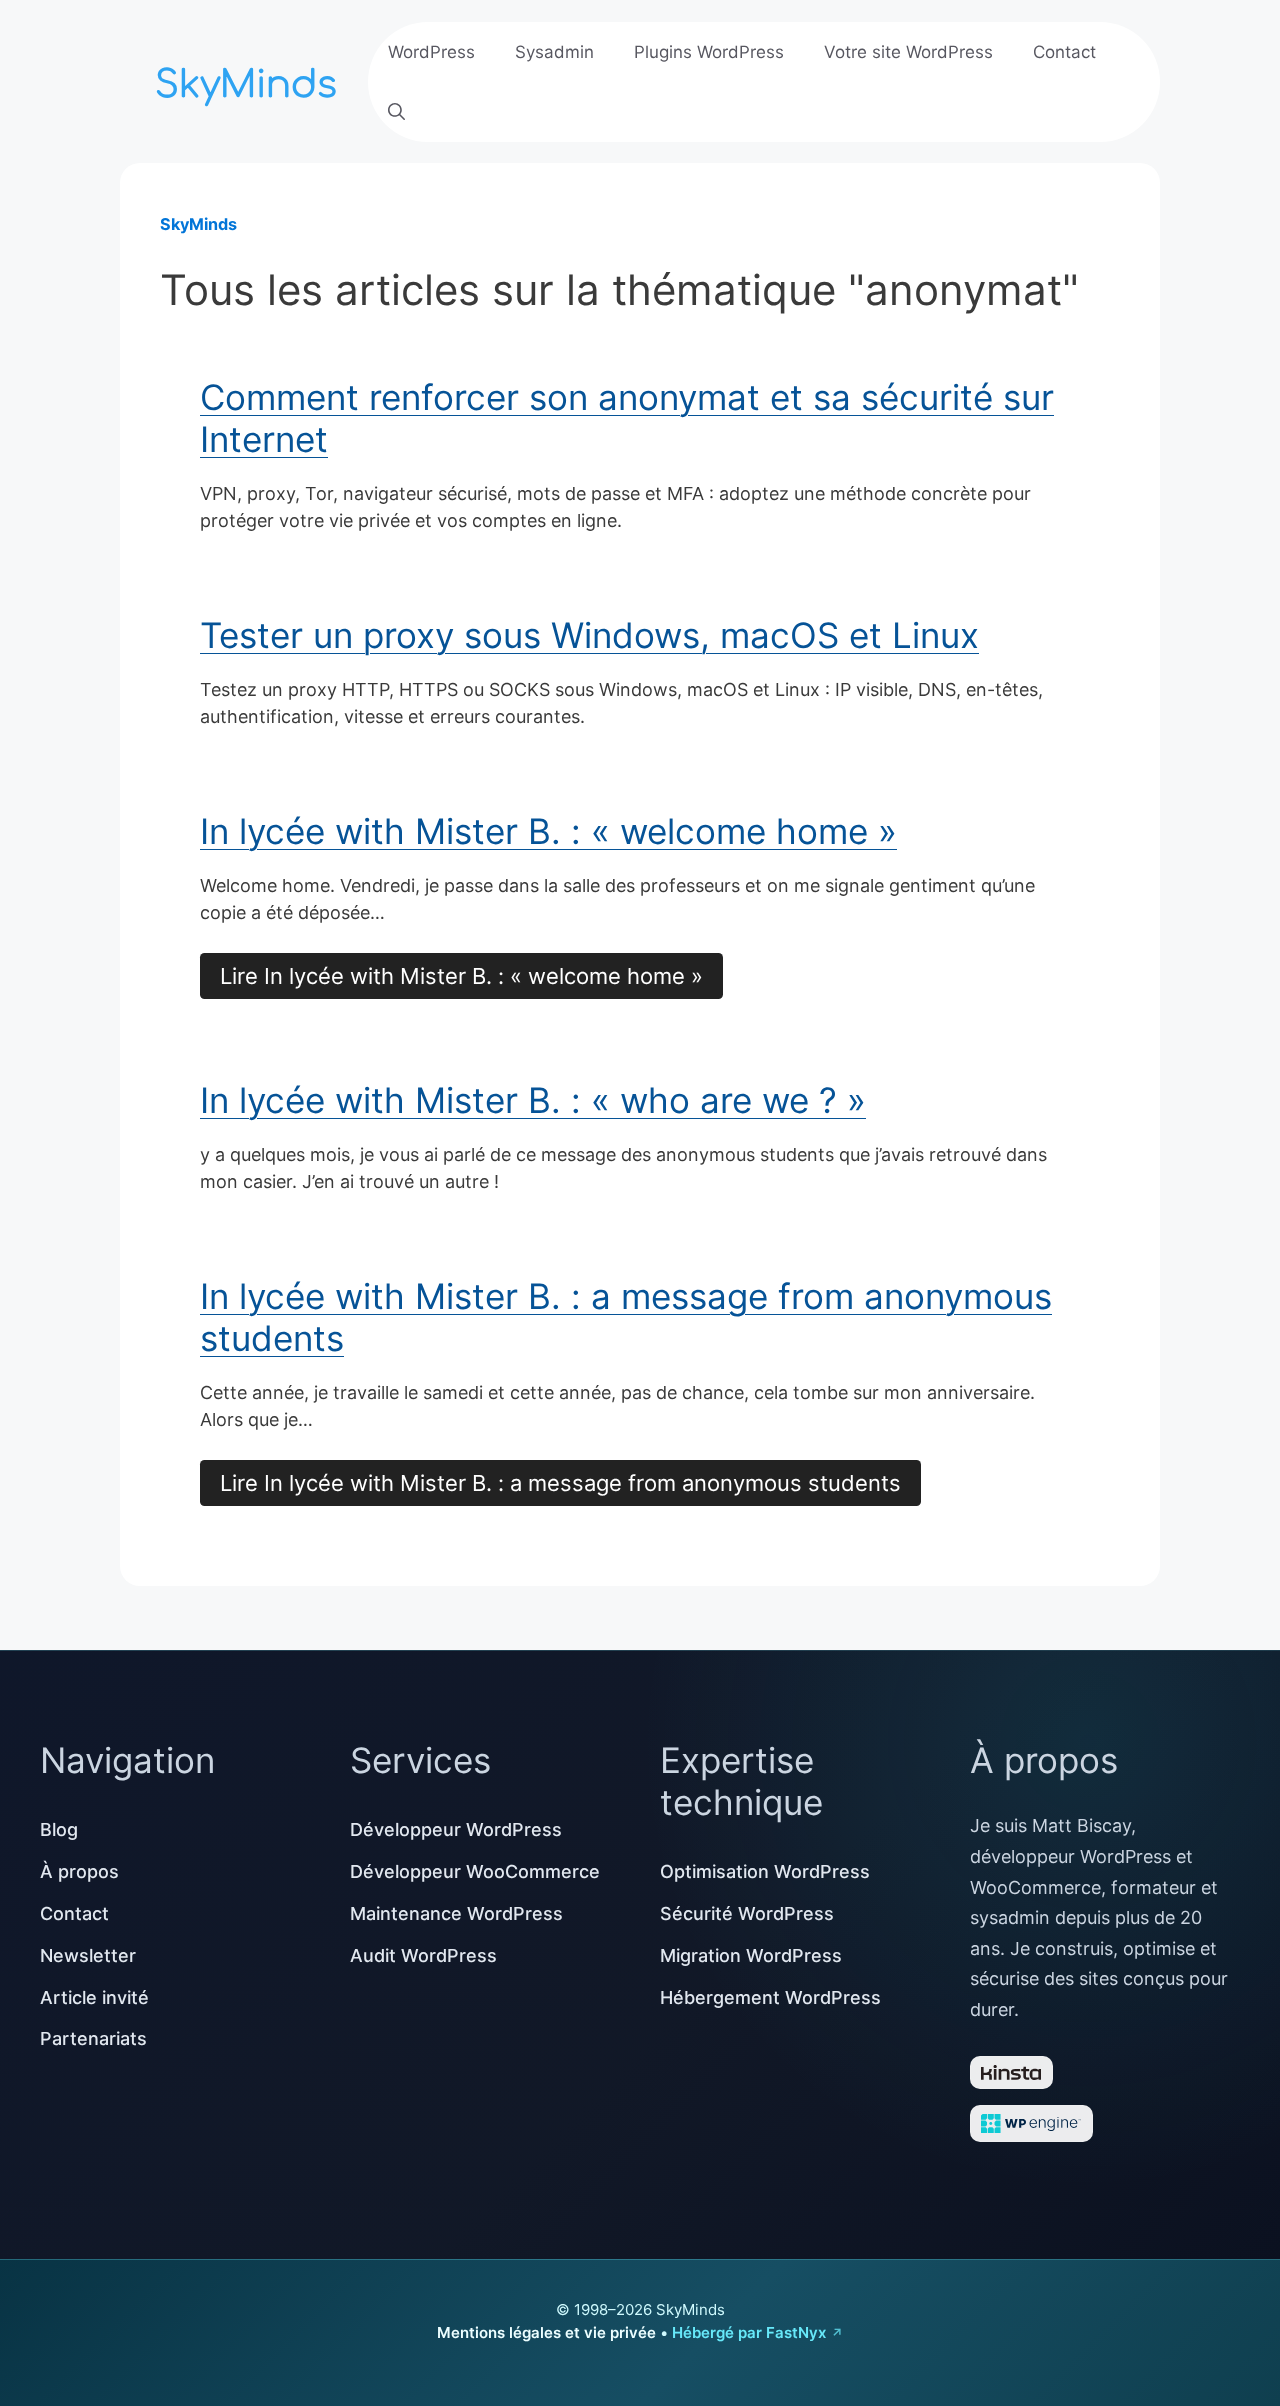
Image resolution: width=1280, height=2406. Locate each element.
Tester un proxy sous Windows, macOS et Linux (589, 635)
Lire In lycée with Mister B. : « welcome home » (461, 976)
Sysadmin (554, 52)
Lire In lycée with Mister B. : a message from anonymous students (560, 1483)
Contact (1064, 52)
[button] (396, 112)
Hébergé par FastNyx (749, 2332)
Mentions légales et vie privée (546, 2332)
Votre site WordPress (908, 52)
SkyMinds (198, 224)
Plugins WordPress (709, 52)
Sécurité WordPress (747, 1913)
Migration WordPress (751, 1955)
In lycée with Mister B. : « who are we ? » (533, 1100)
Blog (59, 1829)
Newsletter (88, 1955)
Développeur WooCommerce (475, 1871)
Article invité (94, 1997)
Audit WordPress (423, 1955)
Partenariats (93, 2038)
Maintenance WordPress (456, 1913)
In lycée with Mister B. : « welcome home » (548, 831)
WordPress (431, 52)
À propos (79, 1871)
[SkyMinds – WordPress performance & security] (250, 79)
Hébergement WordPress (770, 1997)
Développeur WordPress (456, 1829)
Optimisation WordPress (765, 1871)
